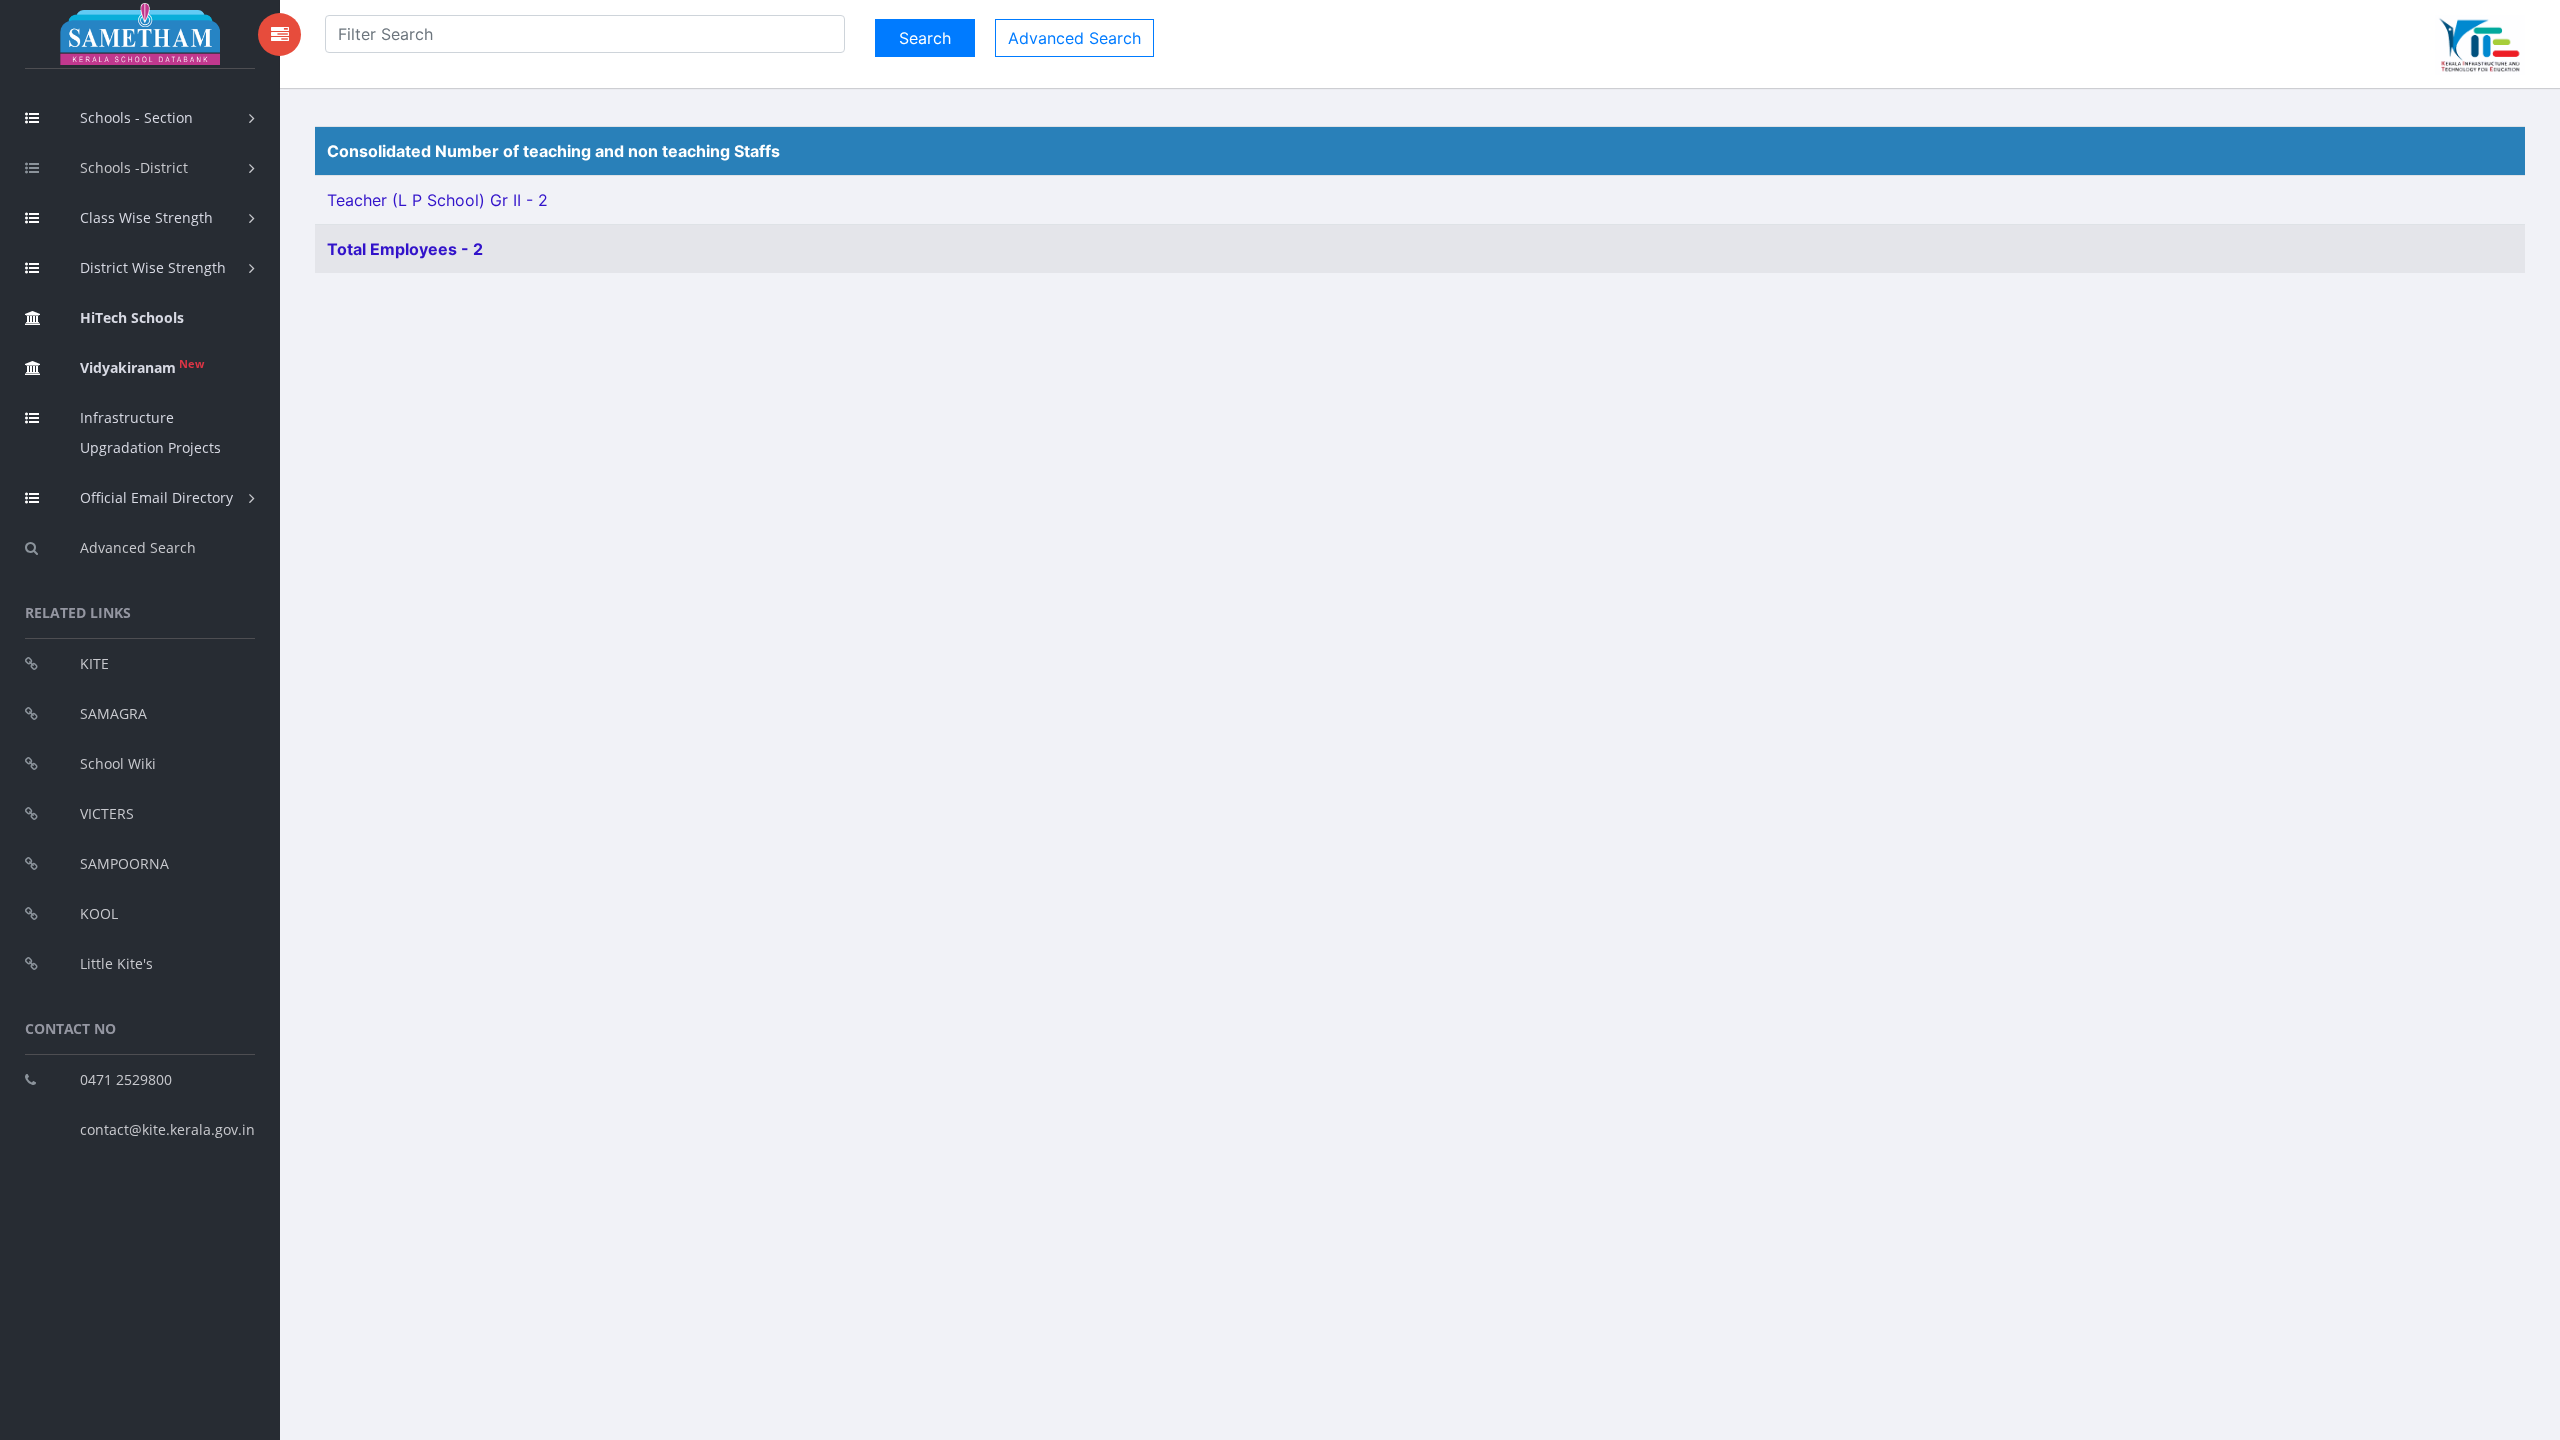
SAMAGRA (113, 713)
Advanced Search (138, 547)
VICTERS (107, 813)
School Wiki (118, 763)
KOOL (99, 913)
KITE (94, 663)
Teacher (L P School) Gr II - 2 (437, 200)
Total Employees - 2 (405, 249)
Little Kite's (116, 963)
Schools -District (134, 167)
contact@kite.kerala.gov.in (167, 1129)
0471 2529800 (126, 1079)
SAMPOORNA (124, 863)
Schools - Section (136, 117)
